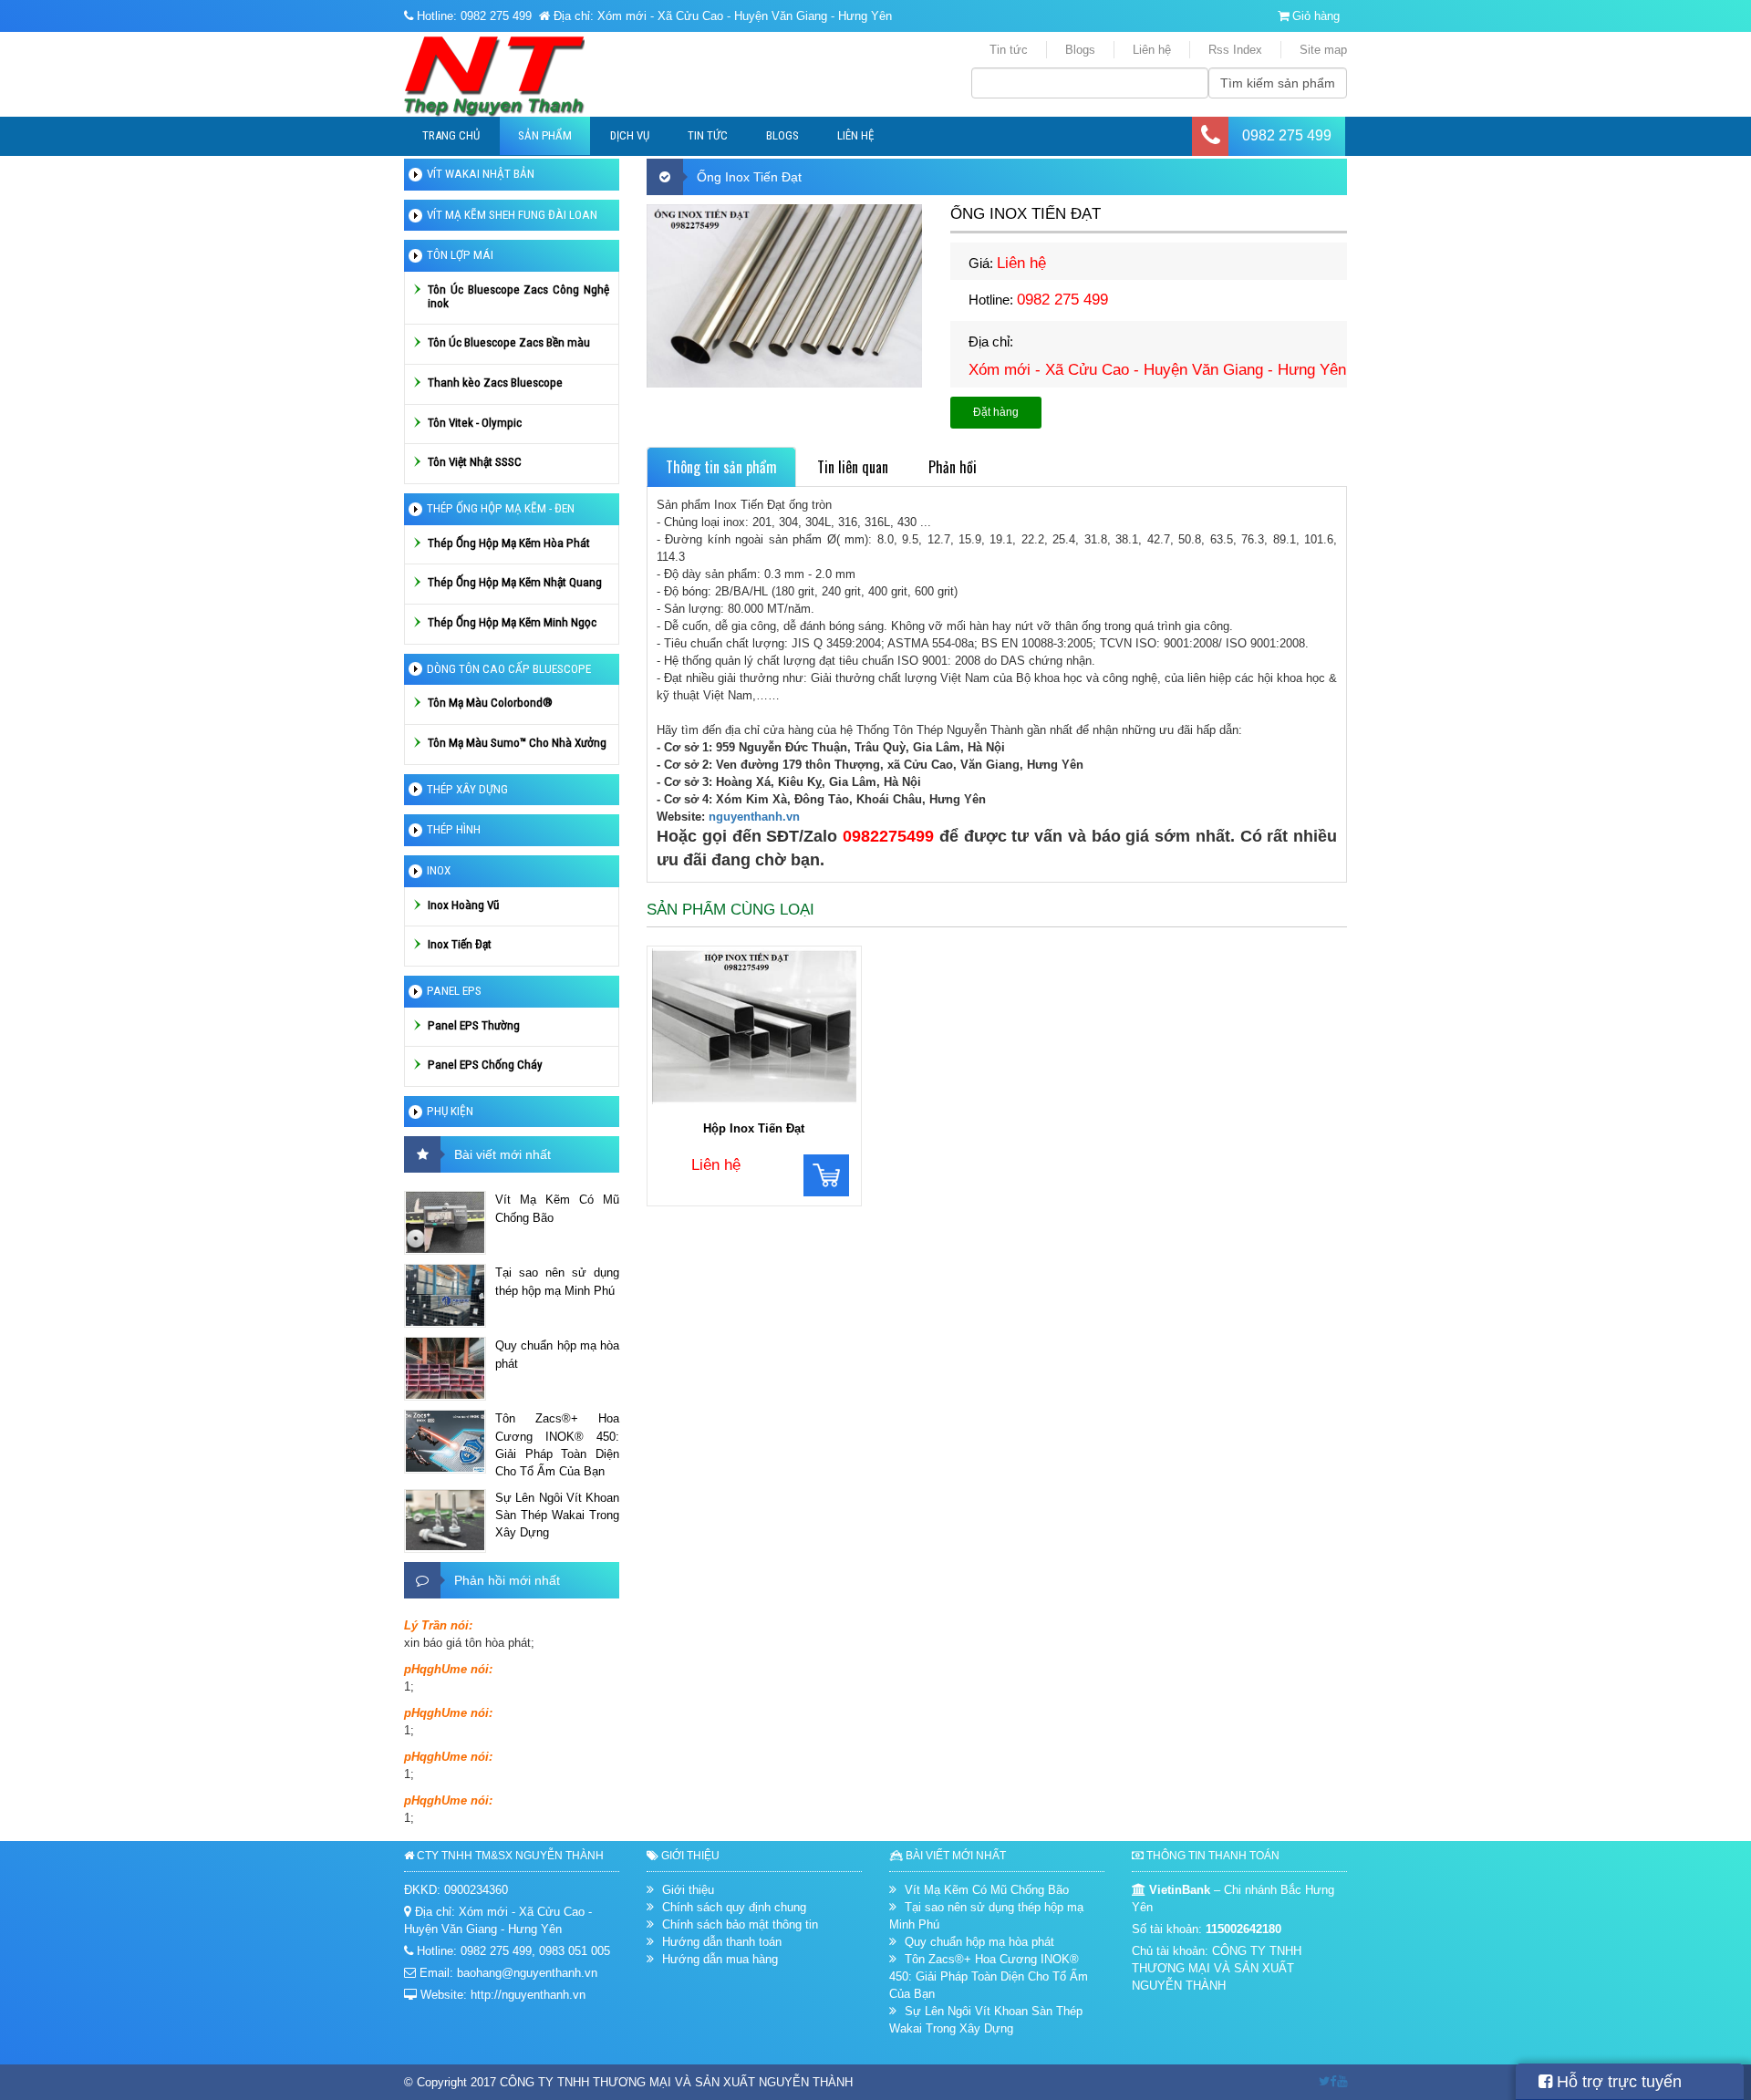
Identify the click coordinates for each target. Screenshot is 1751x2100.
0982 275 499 (1287, 135)
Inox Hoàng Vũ (463, 905)
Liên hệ (1152, 50)
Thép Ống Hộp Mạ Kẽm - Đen (501, 508)
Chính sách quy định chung (734, 1907)
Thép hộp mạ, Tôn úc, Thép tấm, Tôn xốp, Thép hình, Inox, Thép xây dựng (524, 77)
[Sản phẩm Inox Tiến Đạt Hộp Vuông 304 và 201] (754, 1029)
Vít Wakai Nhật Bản (481, 174)
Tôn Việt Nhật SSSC (475, 462)
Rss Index (1235, 50)
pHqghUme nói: (448, 1669)
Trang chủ (451, 135)
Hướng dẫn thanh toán (722, 1942)
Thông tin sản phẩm (721, 467)
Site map (1323, 50)
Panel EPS (454, 991)
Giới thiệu (688, 1890)
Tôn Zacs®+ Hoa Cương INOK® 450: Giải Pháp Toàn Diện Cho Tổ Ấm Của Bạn (557, 1444)
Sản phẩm (545, 135)
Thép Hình (454, 829)
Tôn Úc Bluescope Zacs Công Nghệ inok (518, 296)
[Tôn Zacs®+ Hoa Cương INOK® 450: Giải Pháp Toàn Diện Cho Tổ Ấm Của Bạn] (445, 1442)
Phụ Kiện (450, 1111)
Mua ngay (826, 1175)
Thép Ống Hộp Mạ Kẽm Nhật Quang (515, 582)
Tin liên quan (853, 467)
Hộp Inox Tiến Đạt (754, 1128)
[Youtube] (1342, 2081)
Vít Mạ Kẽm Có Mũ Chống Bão (557, 1208)
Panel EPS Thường (474, 1025)
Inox (439, 870)
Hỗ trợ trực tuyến (1617, 2082)
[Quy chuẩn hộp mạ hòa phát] (445, 1369)
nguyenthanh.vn (754, 817)
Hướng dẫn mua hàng (720, 1959)
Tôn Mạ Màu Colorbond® (490, 703)
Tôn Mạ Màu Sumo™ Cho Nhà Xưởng (517, 743)
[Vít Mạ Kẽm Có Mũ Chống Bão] (445, 1223)
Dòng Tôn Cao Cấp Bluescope (509, 669)
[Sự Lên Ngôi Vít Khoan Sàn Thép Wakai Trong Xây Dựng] (445, 1521)
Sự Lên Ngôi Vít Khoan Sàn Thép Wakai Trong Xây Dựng (557, 1515)
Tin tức (1009, 50)
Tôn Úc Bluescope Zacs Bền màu (509, 342)
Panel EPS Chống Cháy (485, 1065)
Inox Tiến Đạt (460, 944)
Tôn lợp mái (460, 255)
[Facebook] (1333, 2081)
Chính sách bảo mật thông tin (740, 1924)
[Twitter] (1324, 2081)
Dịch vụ (630, 135)
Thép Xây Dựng (467, 789)
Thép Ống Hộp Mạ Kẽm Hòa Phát (509, 543)
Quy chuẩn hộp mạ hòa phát (557, 1354)
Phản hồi (953, 467)
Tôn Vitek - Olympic (475, 423)
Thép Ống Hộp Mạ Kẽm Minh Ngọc (512, 622)
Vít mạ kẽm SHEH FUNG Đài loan (512, 215)
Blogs (1080, 50)
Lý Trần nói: (438, 1625)
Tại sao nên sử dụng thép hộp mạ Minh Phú (557, 1281)
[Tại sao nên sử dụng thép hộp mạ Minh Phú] (445, 1296)
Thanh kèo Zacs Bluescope (495, 383)
